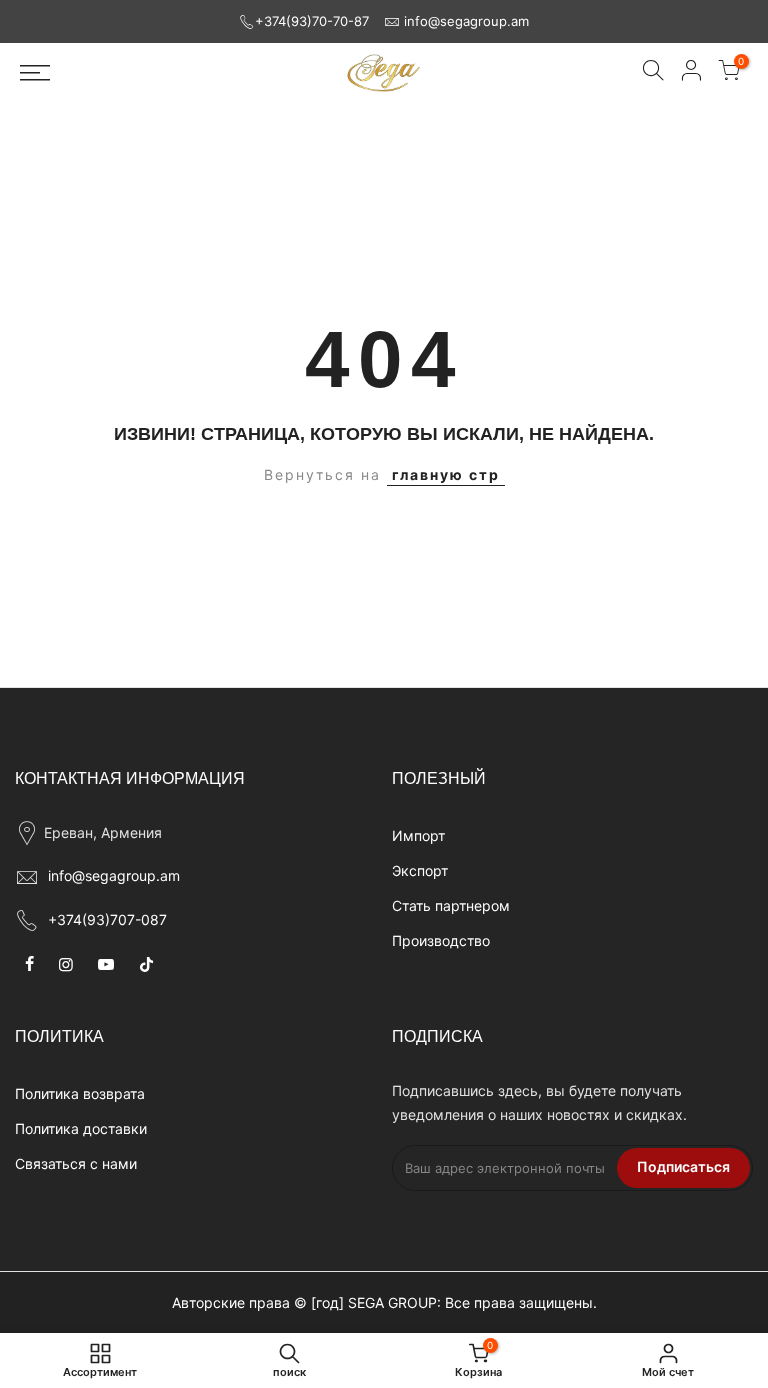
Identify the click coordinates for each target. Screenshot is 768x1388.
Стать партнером (451, 905)
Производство (441, 940)
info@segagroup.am (466, 21)
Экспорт (420, 870)
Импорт (418, 835)
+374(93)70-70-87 (312, 21)
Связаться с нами (76, 1163)
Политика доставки (81, 1128)
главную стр (446, 474)
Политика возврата (80, 1093)
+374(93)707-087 (107, 919)
